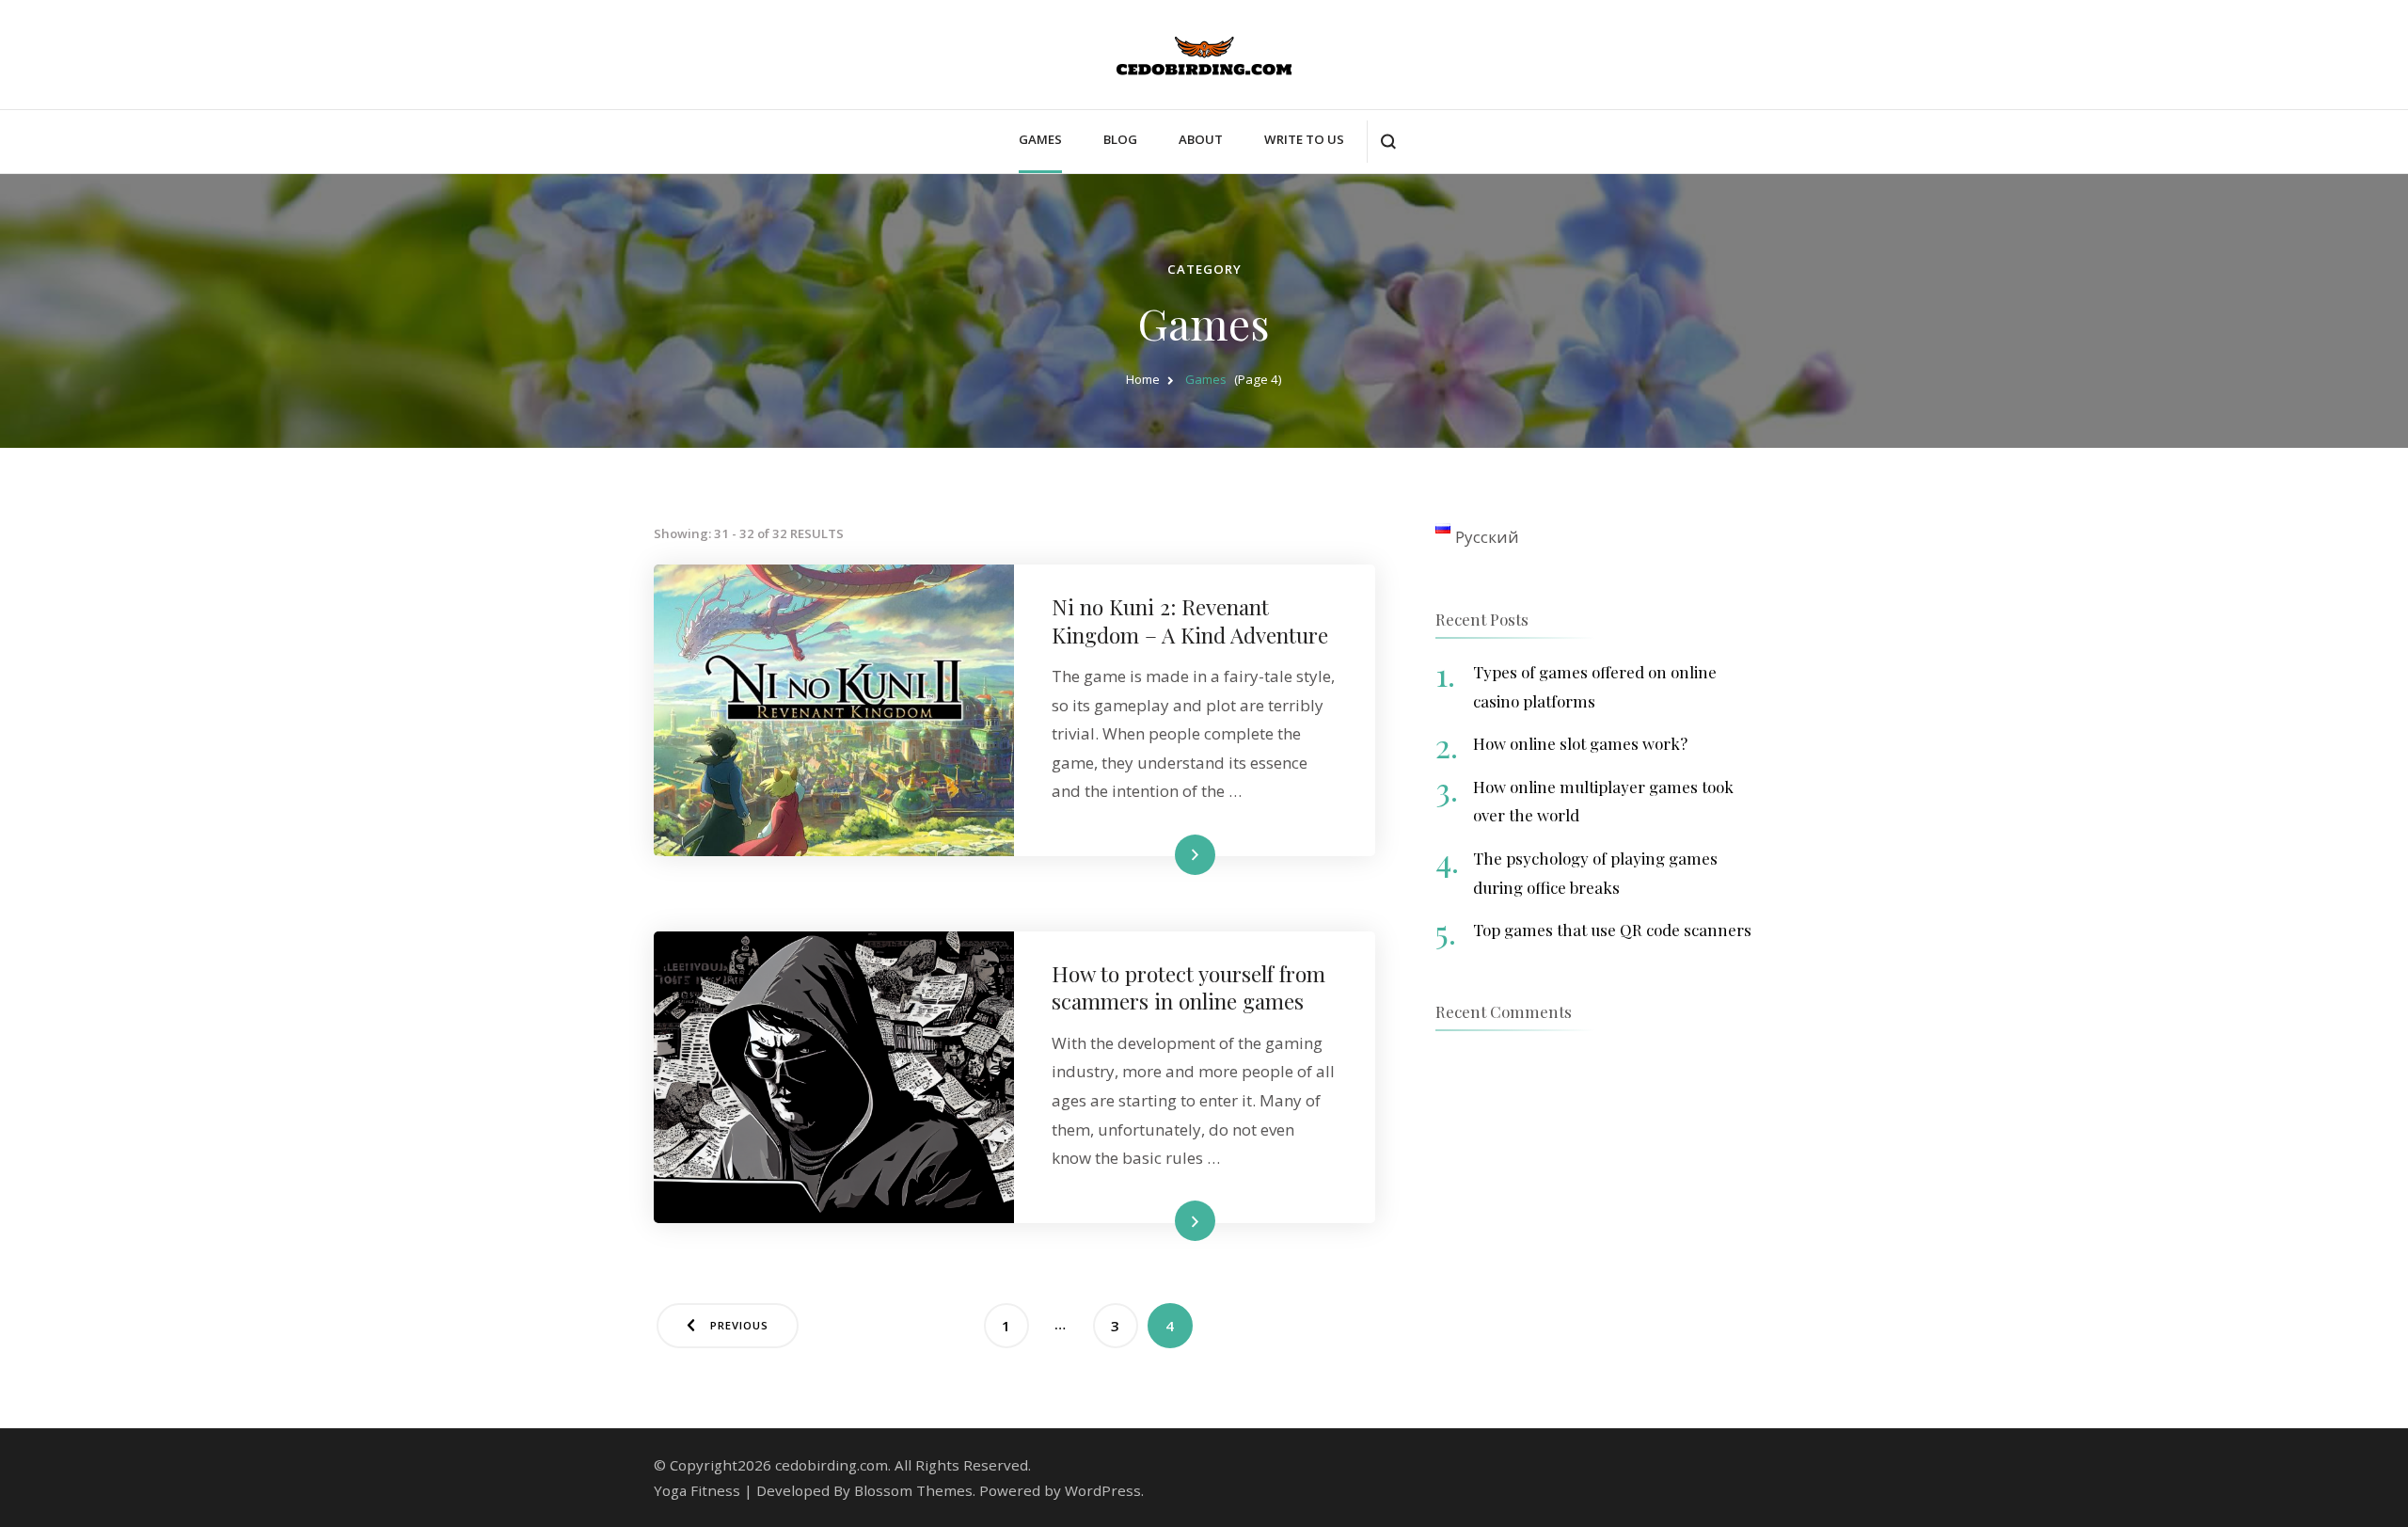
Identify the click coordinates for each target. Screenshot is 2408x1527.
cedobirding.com (832, 1465)
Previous (739, 1325)
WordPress (1103, 1490)
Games (1040, 139)
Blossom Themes (913, 1490)
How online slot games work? (1580, 743)
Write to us (1304, 139)
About (1201, 139)
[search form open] (1388, 142)
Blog (1120, 139)
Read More (1164, 854)
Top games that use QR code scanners (1612, 930)
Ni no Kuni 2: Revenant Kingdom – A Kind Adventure (1190, 620)
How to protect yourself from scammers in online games (1188, 987)
